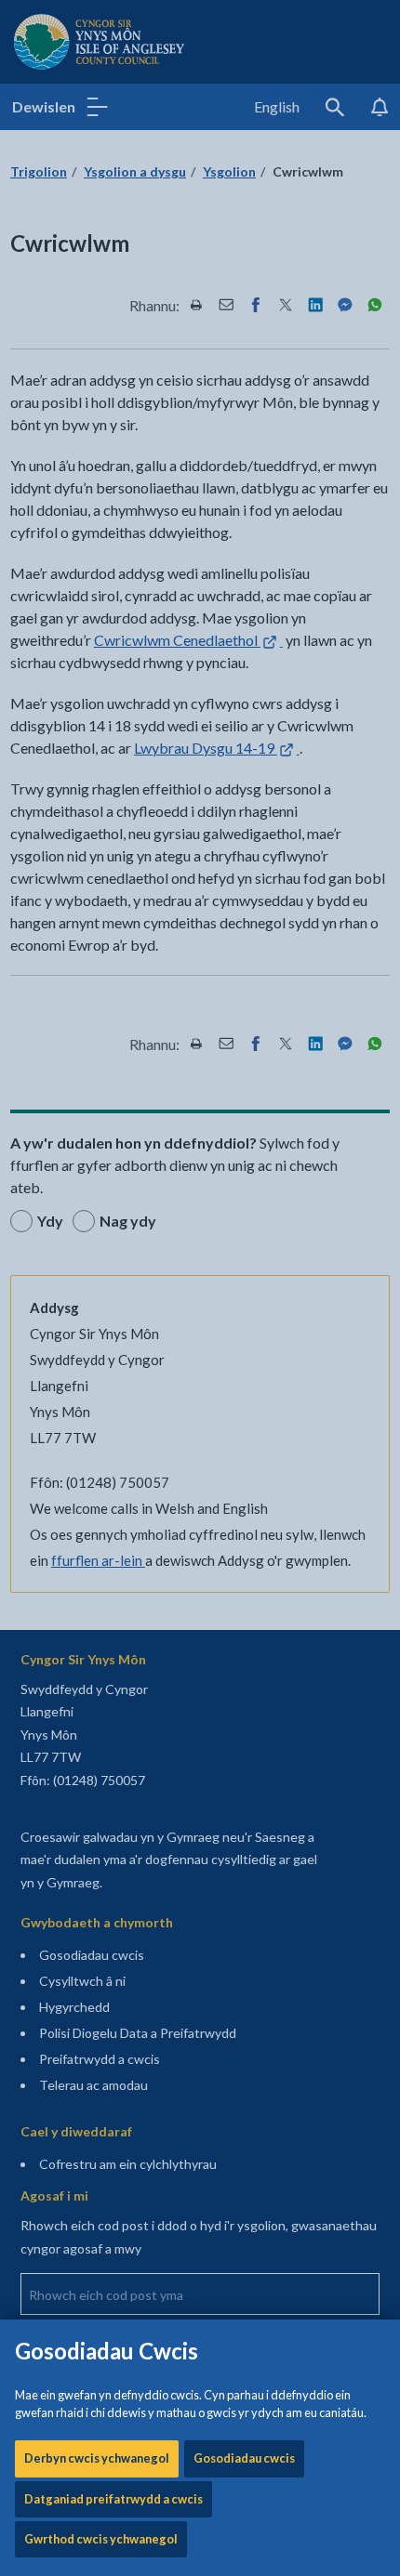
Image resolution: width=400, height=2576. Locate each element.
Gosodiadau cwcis (244, 2458)
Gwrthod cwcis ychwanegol (101, 2539)
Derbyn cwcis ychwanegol (97, 2458)
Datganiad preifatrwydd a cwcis (113, 2499)
